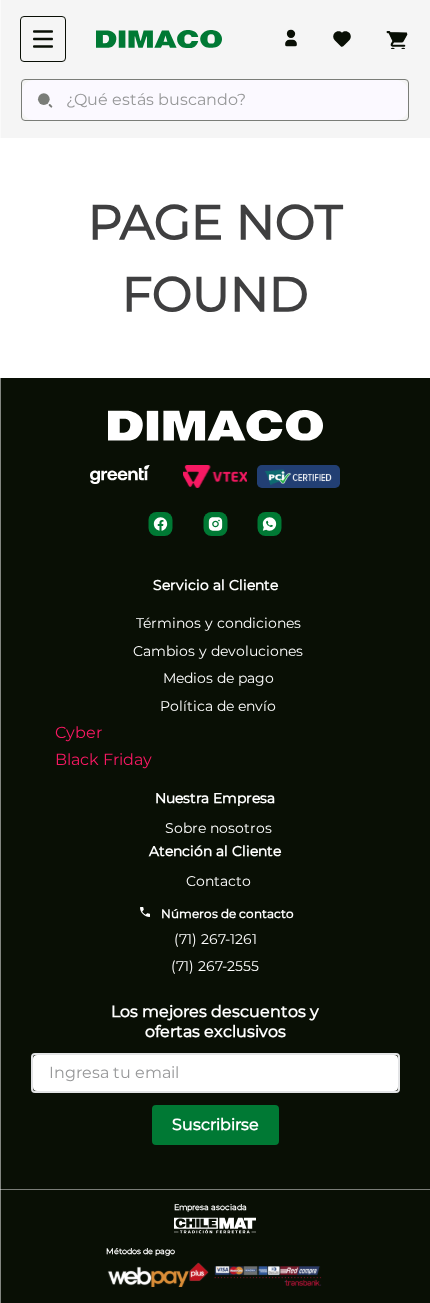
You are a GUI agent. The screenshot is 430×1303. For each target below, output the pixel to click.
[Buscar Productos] (45, 100)
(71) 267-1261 (215, 939)
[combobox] (215, 100)
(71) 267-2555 (215, 966)
